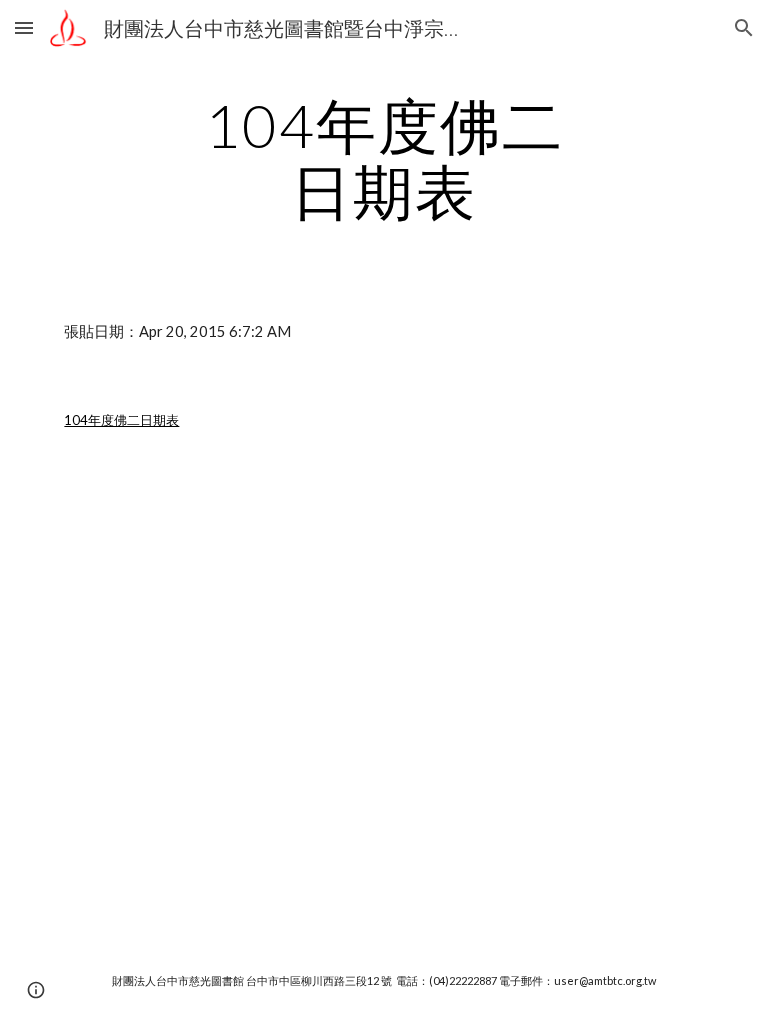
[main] (383, 158)
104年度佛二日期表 (121, 420)
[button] (24, 27)
